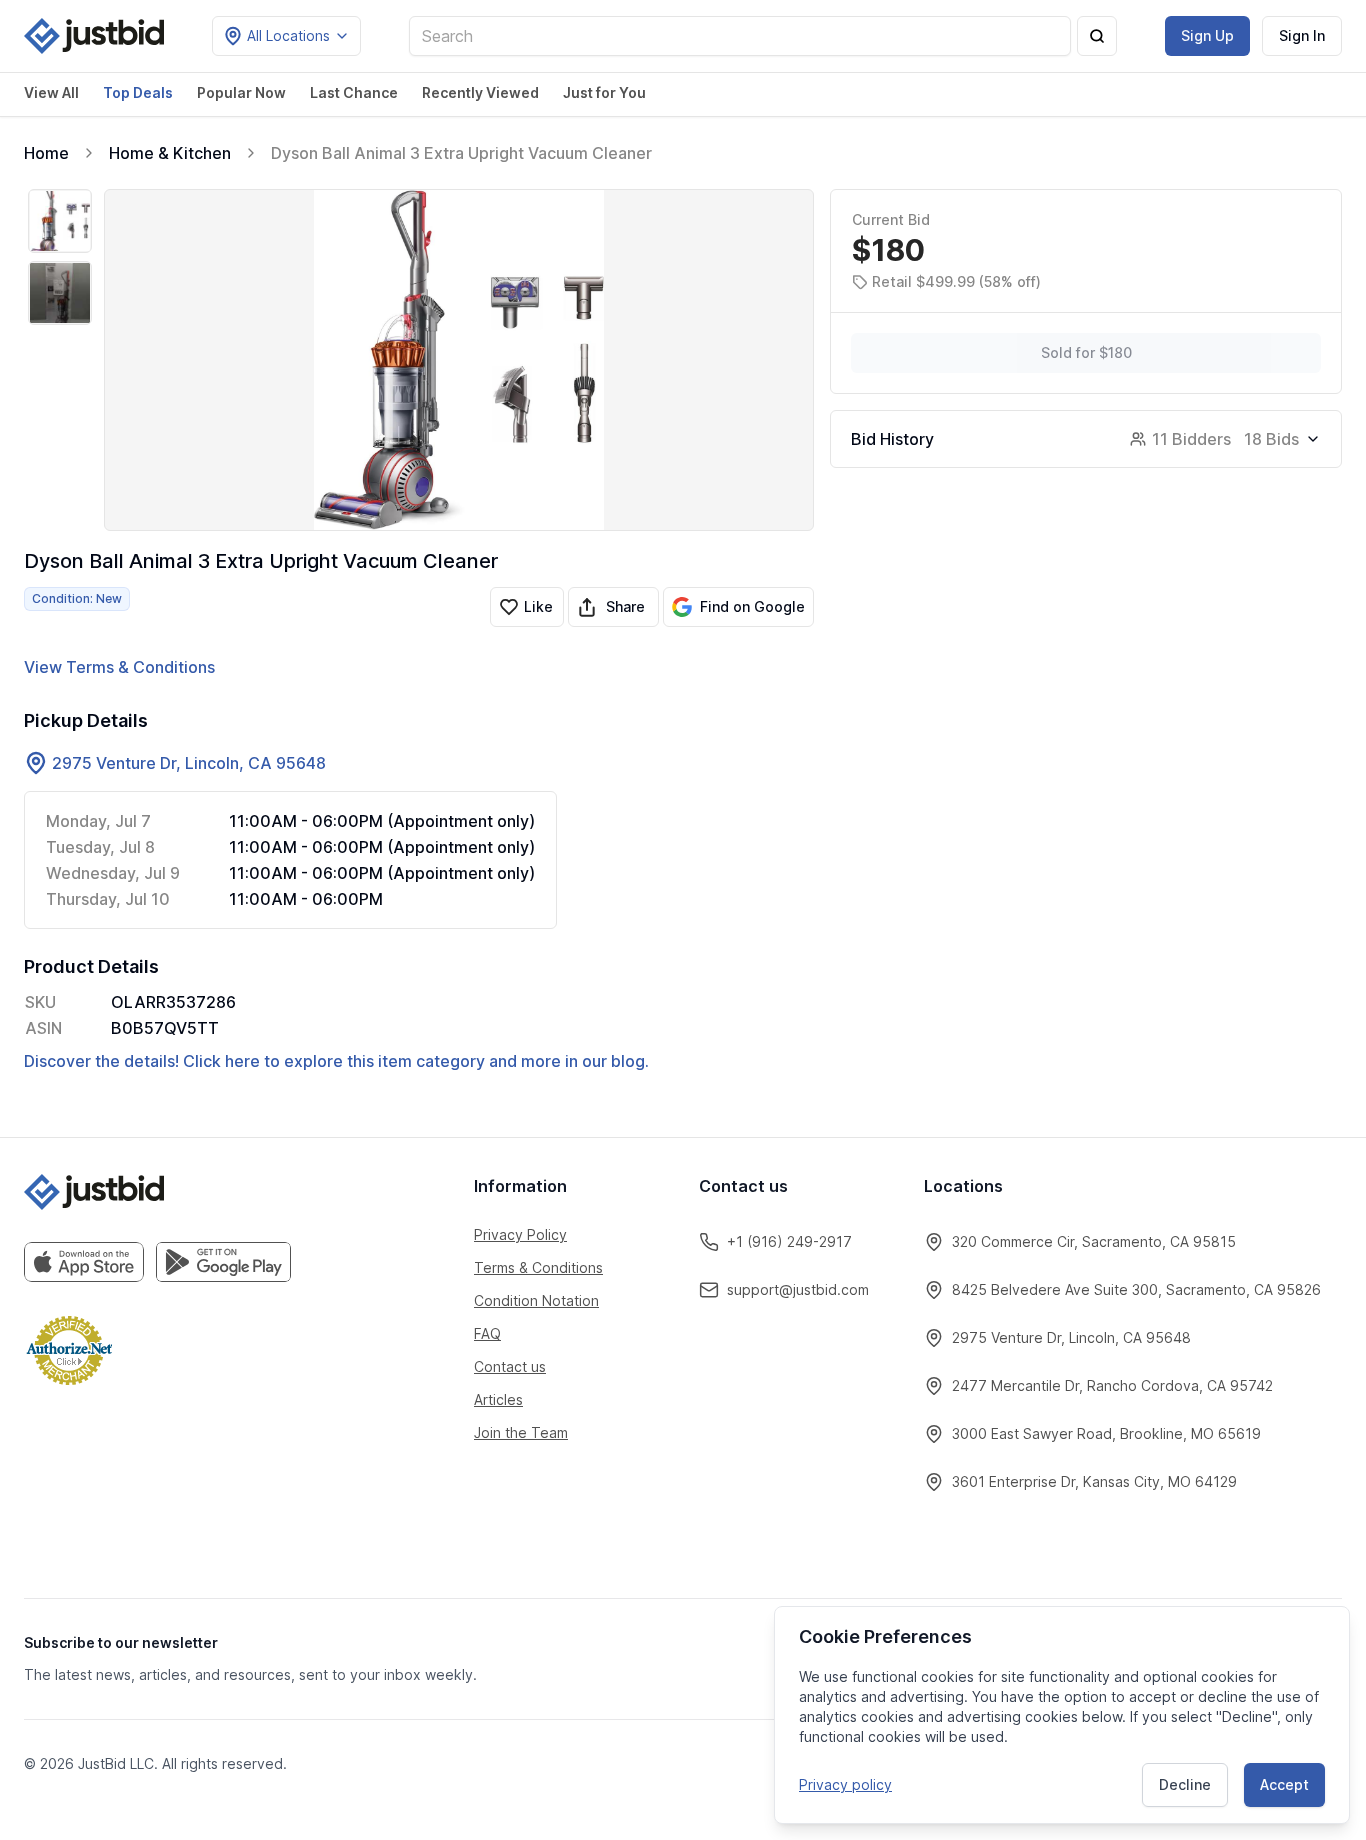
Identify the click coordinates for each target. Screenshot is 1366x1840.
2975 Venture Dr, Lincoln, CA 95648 (189, 763)
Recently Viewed (480, 92)
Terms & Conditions (538, 1267)
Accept (1284, 1784)
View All (51, 92)
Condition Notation (536, 1300)
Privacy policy (845, 1784)
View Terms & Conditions (119, 667)
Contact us (510, 1366)
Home (46, 153)
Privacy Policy (520, 1234)
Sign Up (1207, 35)
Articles (498, 1399)
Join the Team (521, 1432)
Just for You (604, 92)
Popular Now (241, 92)
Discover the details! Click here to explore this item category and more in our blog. (336, 1061)
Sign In (1302, 35)
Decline (1185, 1784)
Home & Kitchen (170, 153)
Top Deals (138, 92)
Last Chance (354, 92)
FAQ (487, 1333)
